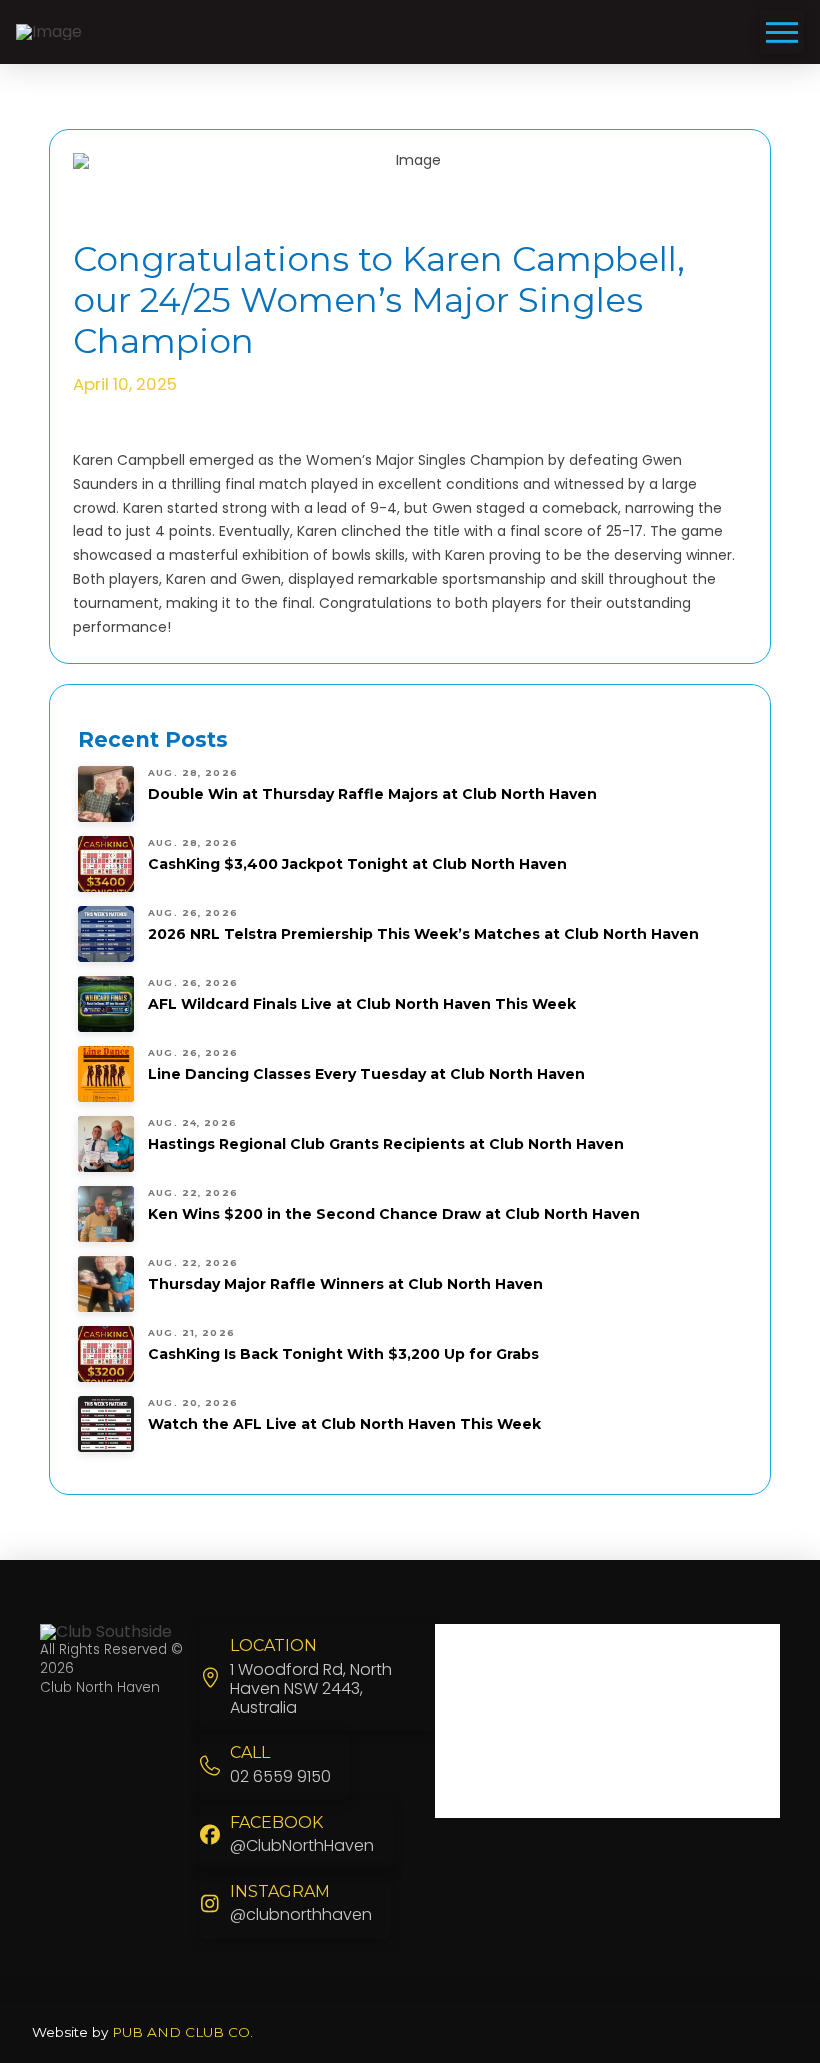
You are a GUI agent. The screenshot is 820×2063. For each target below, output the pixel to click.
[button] (782, 32)
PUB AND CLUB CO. (182, 2032)
